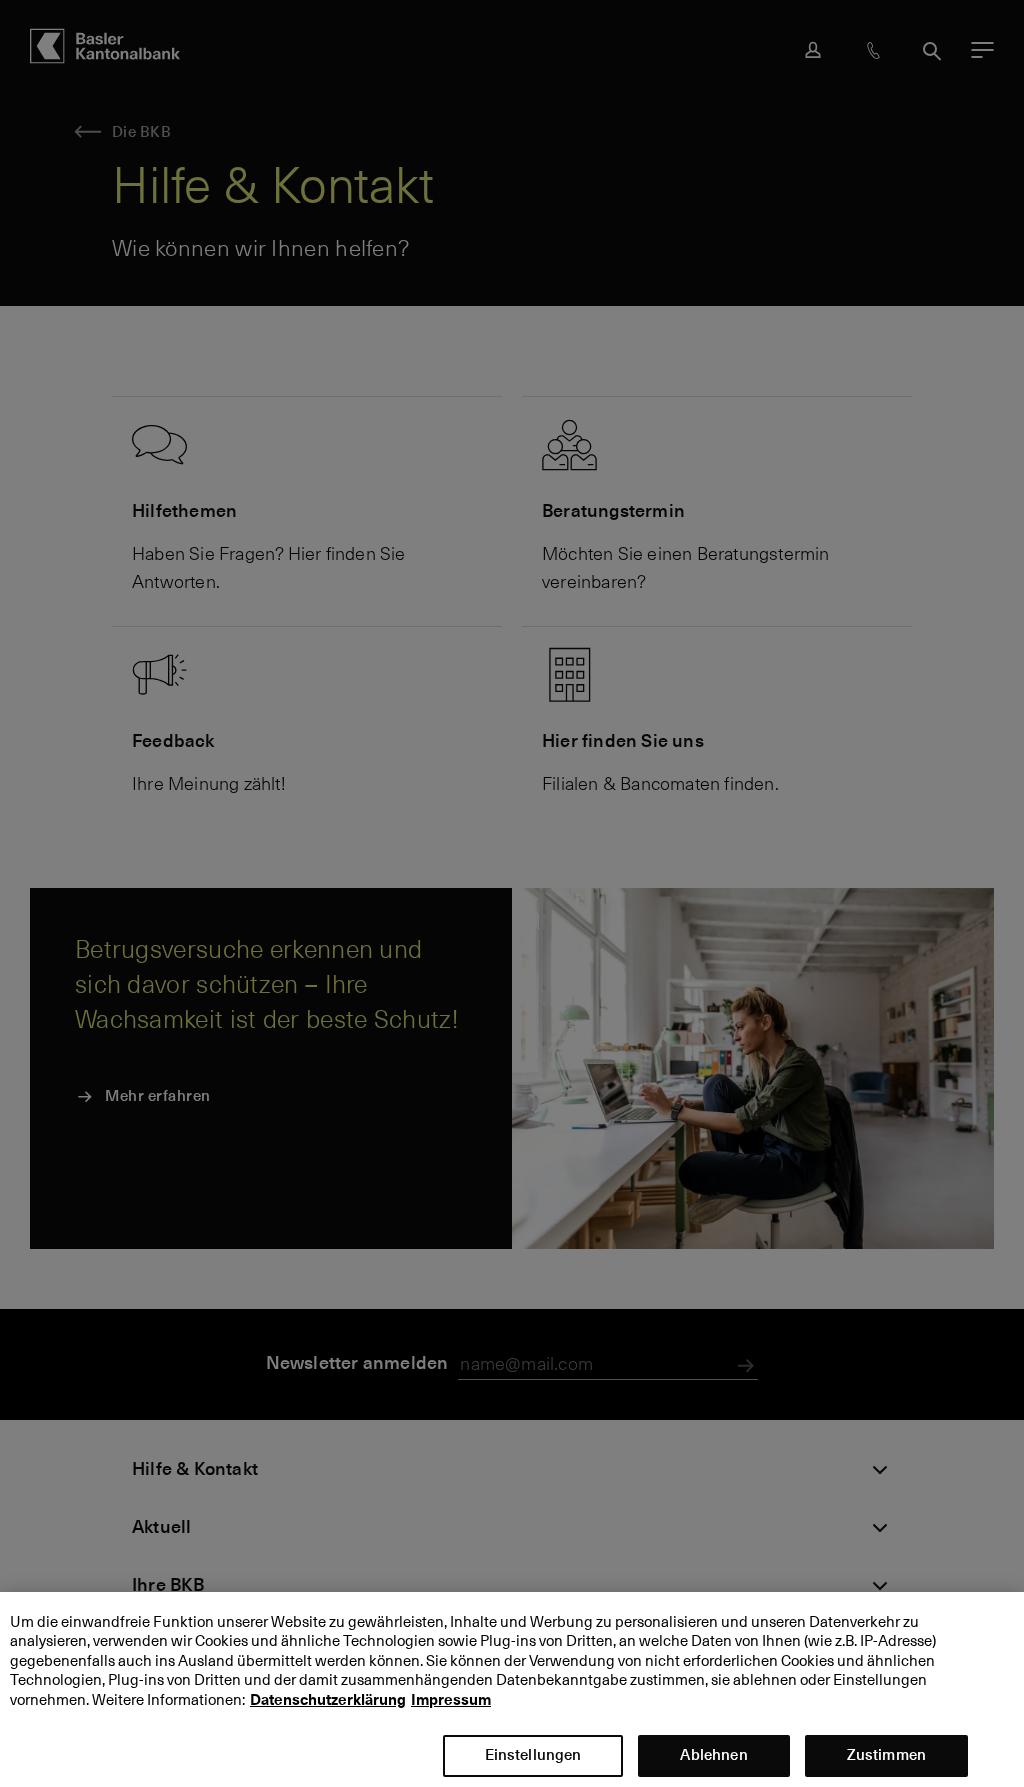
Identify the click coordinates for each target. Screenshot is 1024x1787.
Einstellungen (533, 1754)
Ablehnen (713, 1754)
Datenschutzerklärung (328, 1700)
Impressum (451, 1700)
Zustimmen (886, 1754)
